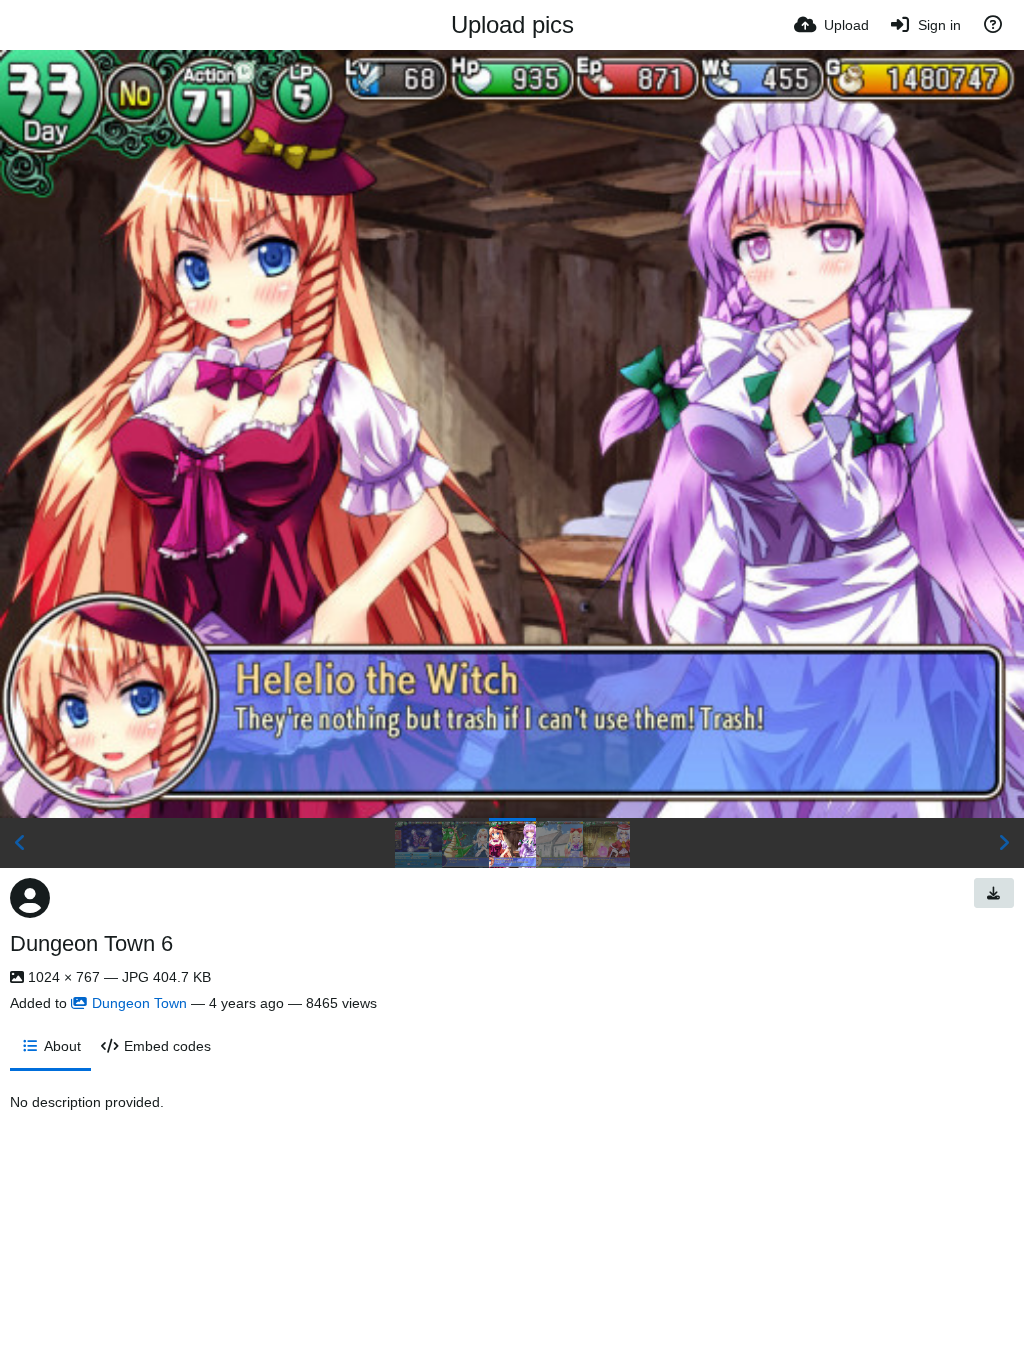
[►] (1004, 843)
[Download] (994, 893)
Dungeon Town (139, 1003)
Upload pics (512, 24)
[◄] (20, 843)
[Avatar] (30, 898)
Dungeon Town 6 (91, 943)
